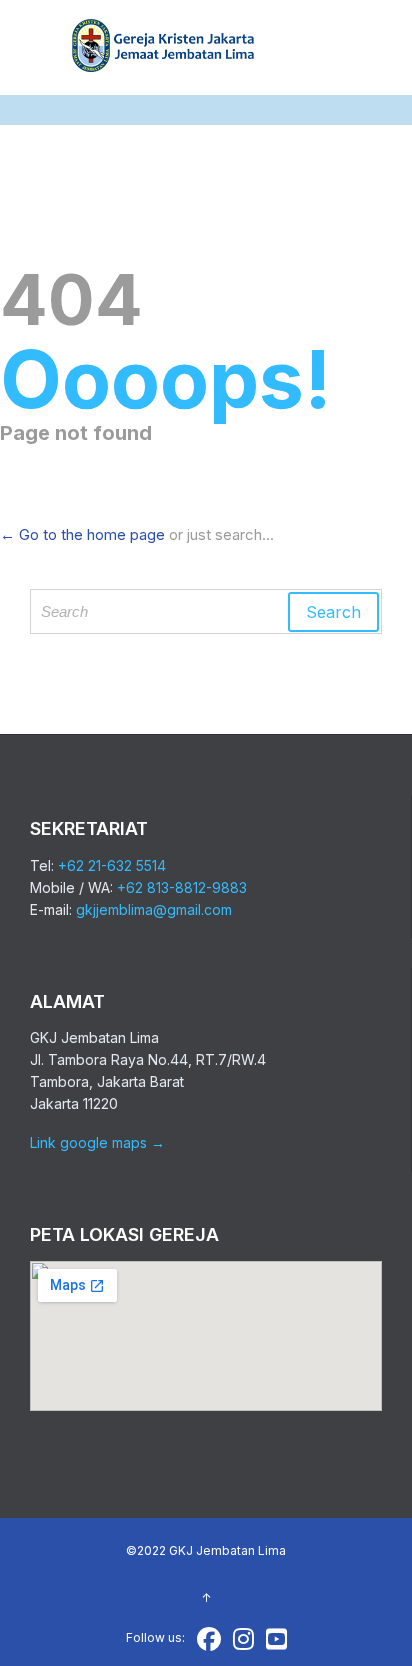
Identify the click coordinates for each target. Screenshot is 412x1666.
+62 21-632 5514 (112, 865)
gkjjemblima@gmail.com (154, 909)
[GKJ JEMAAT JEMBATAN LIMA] (164, 47)
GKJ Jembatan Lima (227, 1550)
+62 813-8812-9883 (182, 887)
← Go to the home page (82, 534)
